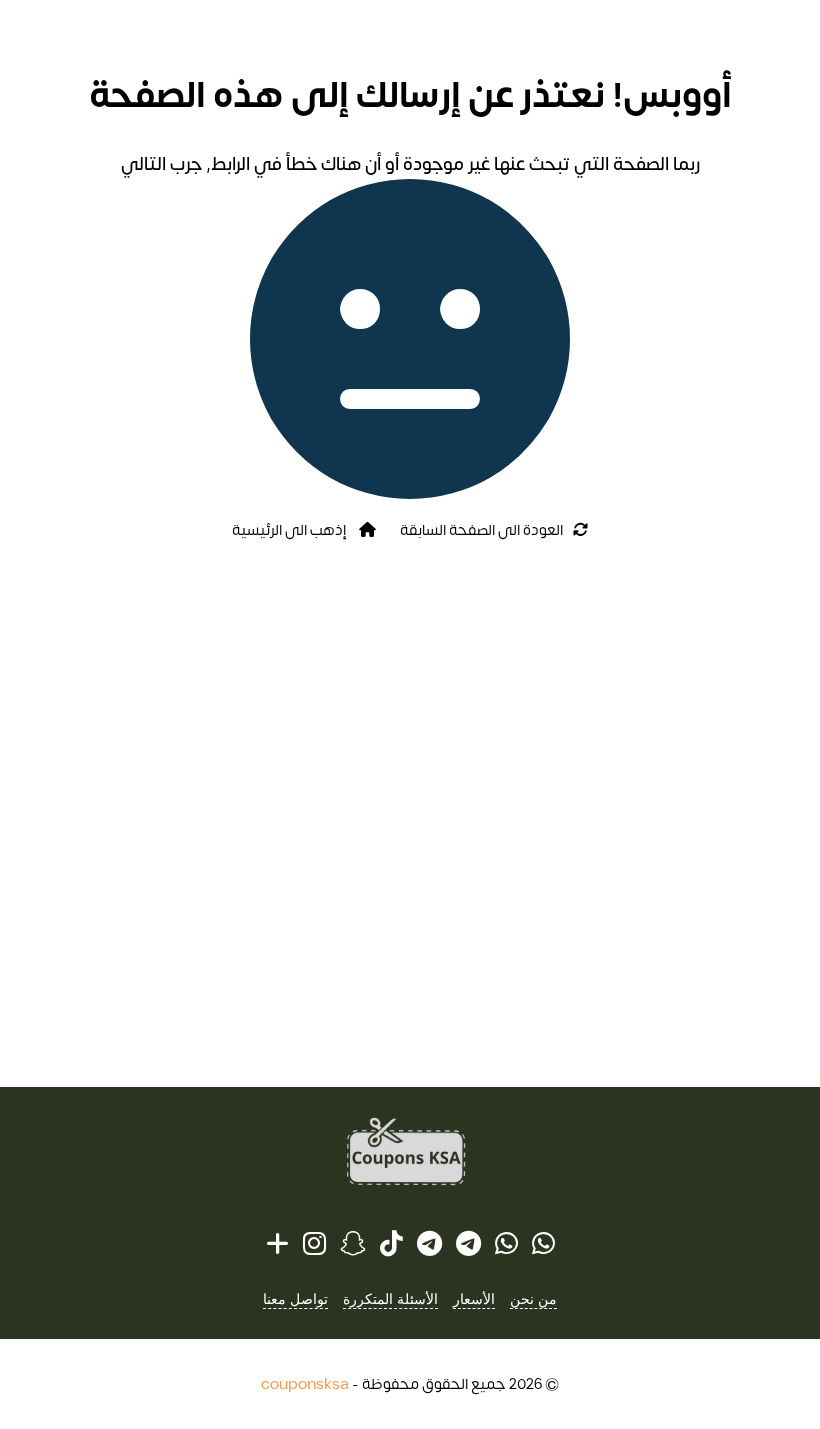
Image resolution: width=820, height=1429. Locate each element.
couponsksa (305, 1384)
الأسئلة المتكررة (390, 1299)
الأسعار (474, 1299)
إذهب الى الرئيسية (290, 530)
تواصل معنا (295, 1299)
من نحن (533, 1299)
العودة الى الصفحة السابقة (481, 530)
